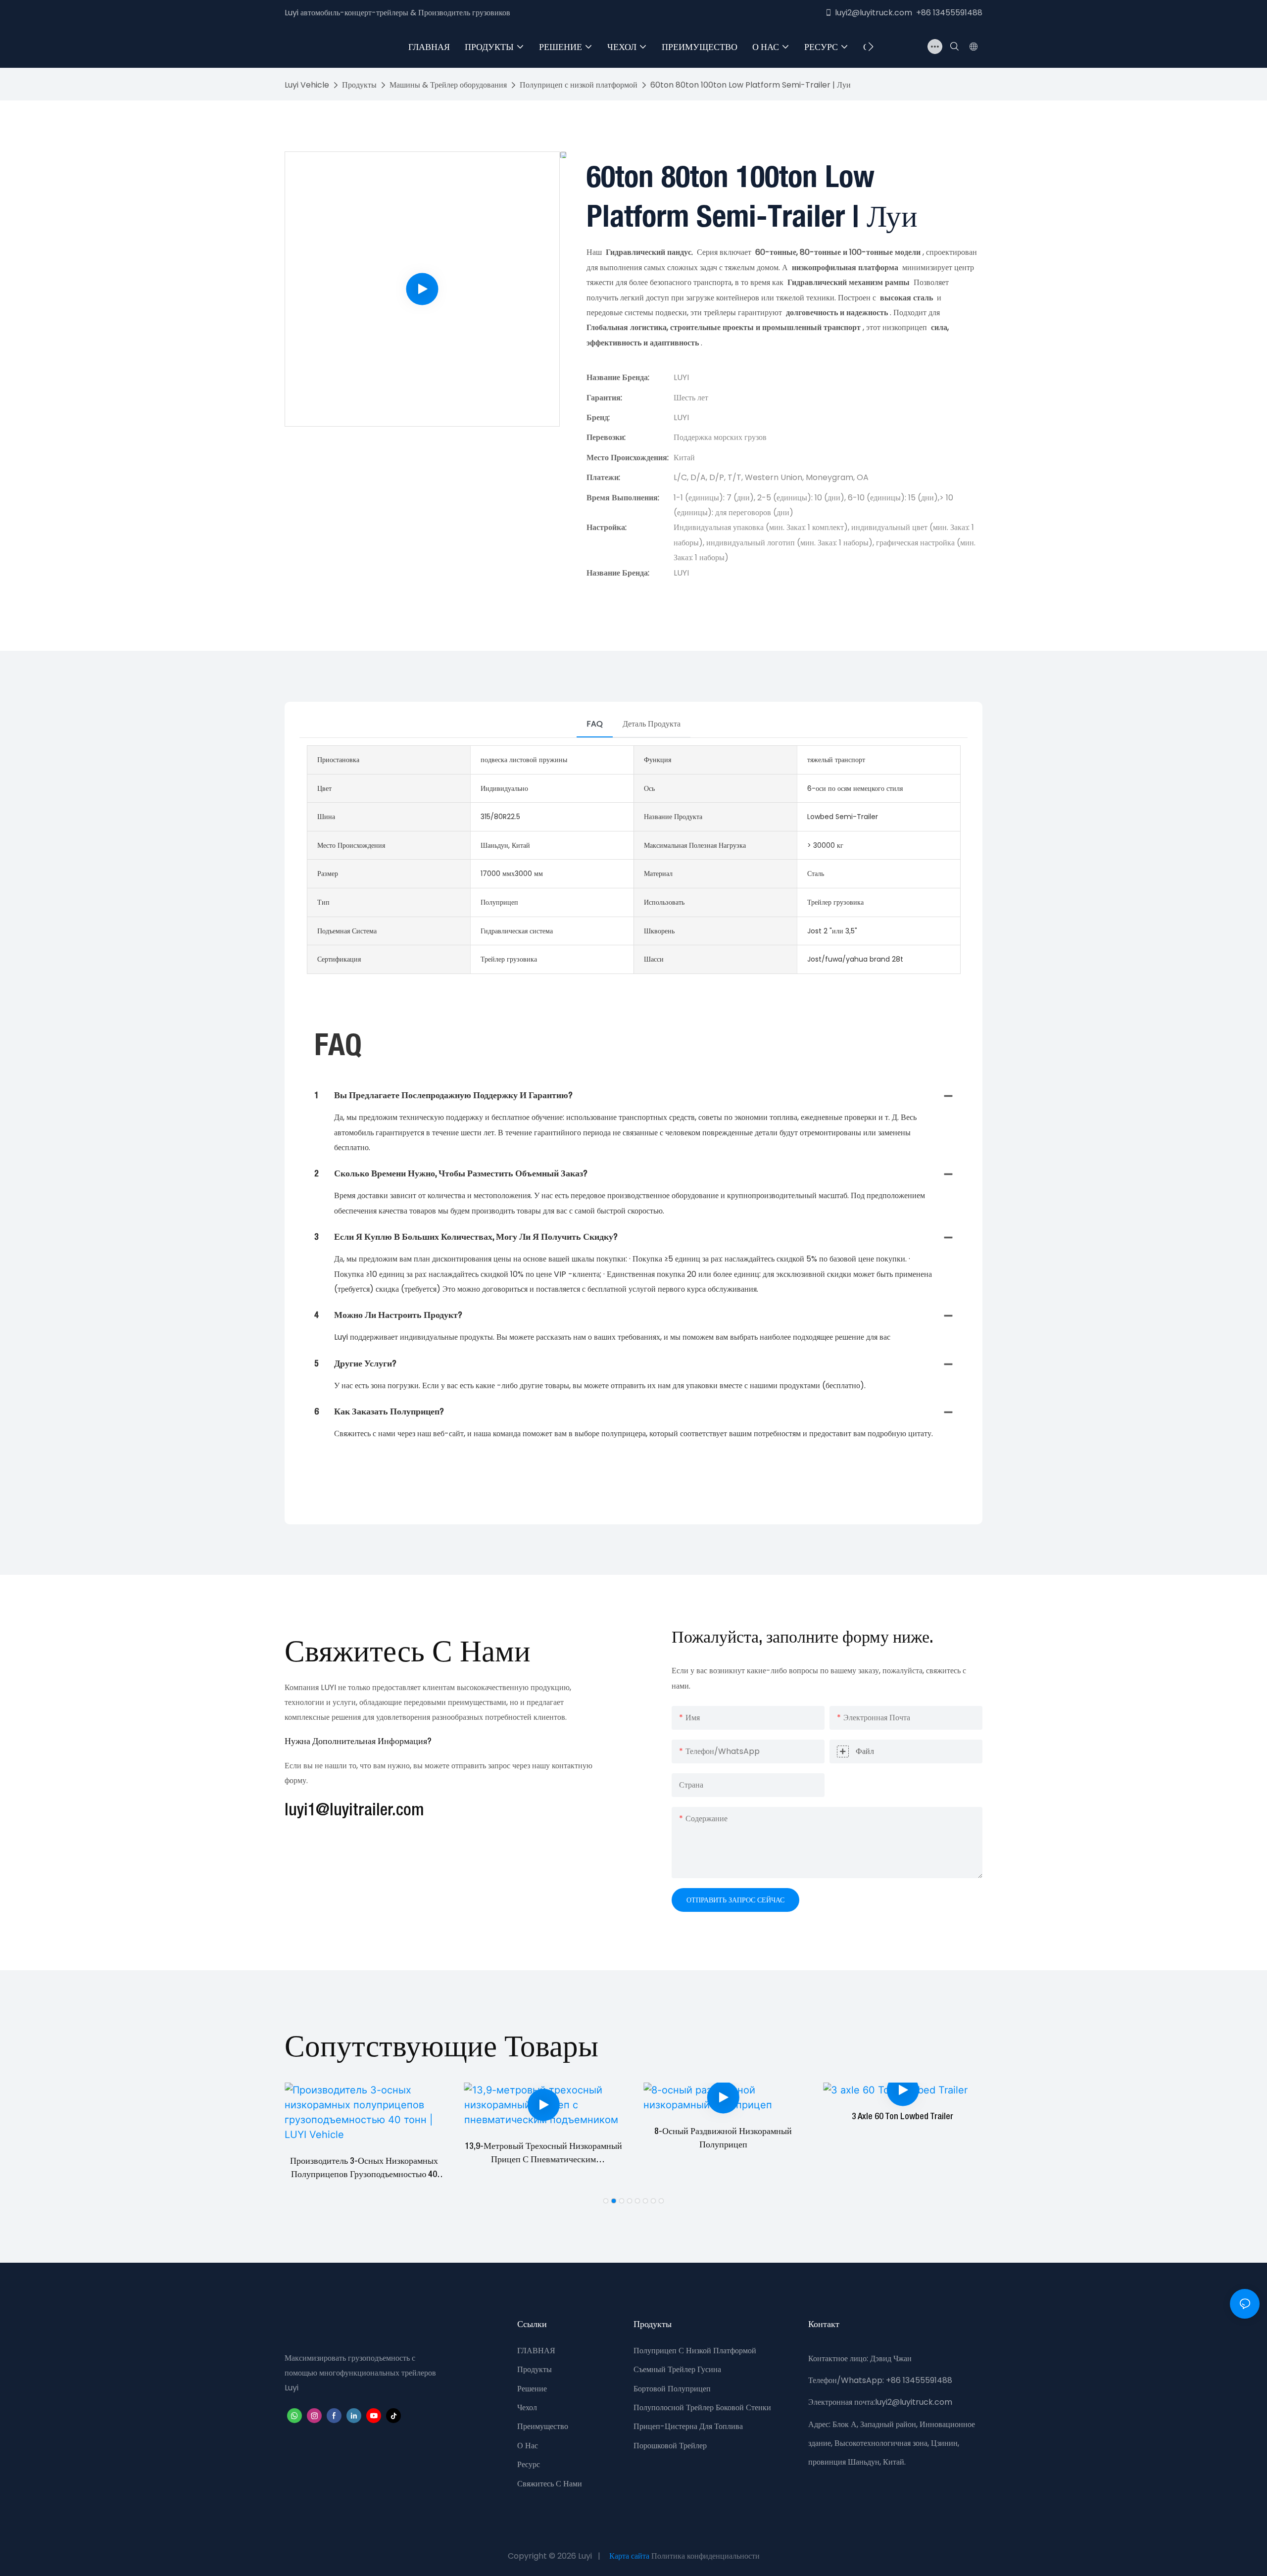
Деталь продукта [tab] (652, 724)
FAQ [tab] (595, 724)
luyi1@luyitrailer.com (354, 1811)
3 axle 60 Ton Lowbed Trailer (902, 2117)
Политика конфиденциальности (706, 2556)
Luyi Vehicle (307, 85)
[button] (871, 47)
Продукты (359, 85)
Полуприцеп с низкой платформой (579, 85)
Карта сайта (629, 2556)
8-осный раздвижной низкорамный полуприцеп (723, 2138)
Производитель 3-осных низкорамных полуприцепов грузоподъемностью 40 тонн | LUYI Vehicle (364, 2169)
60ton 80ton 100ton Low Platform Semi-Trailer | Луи (751, 85)
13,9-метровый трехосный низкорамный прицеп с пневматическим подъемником (543, 2155)
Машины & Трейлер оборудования (448, 85)
